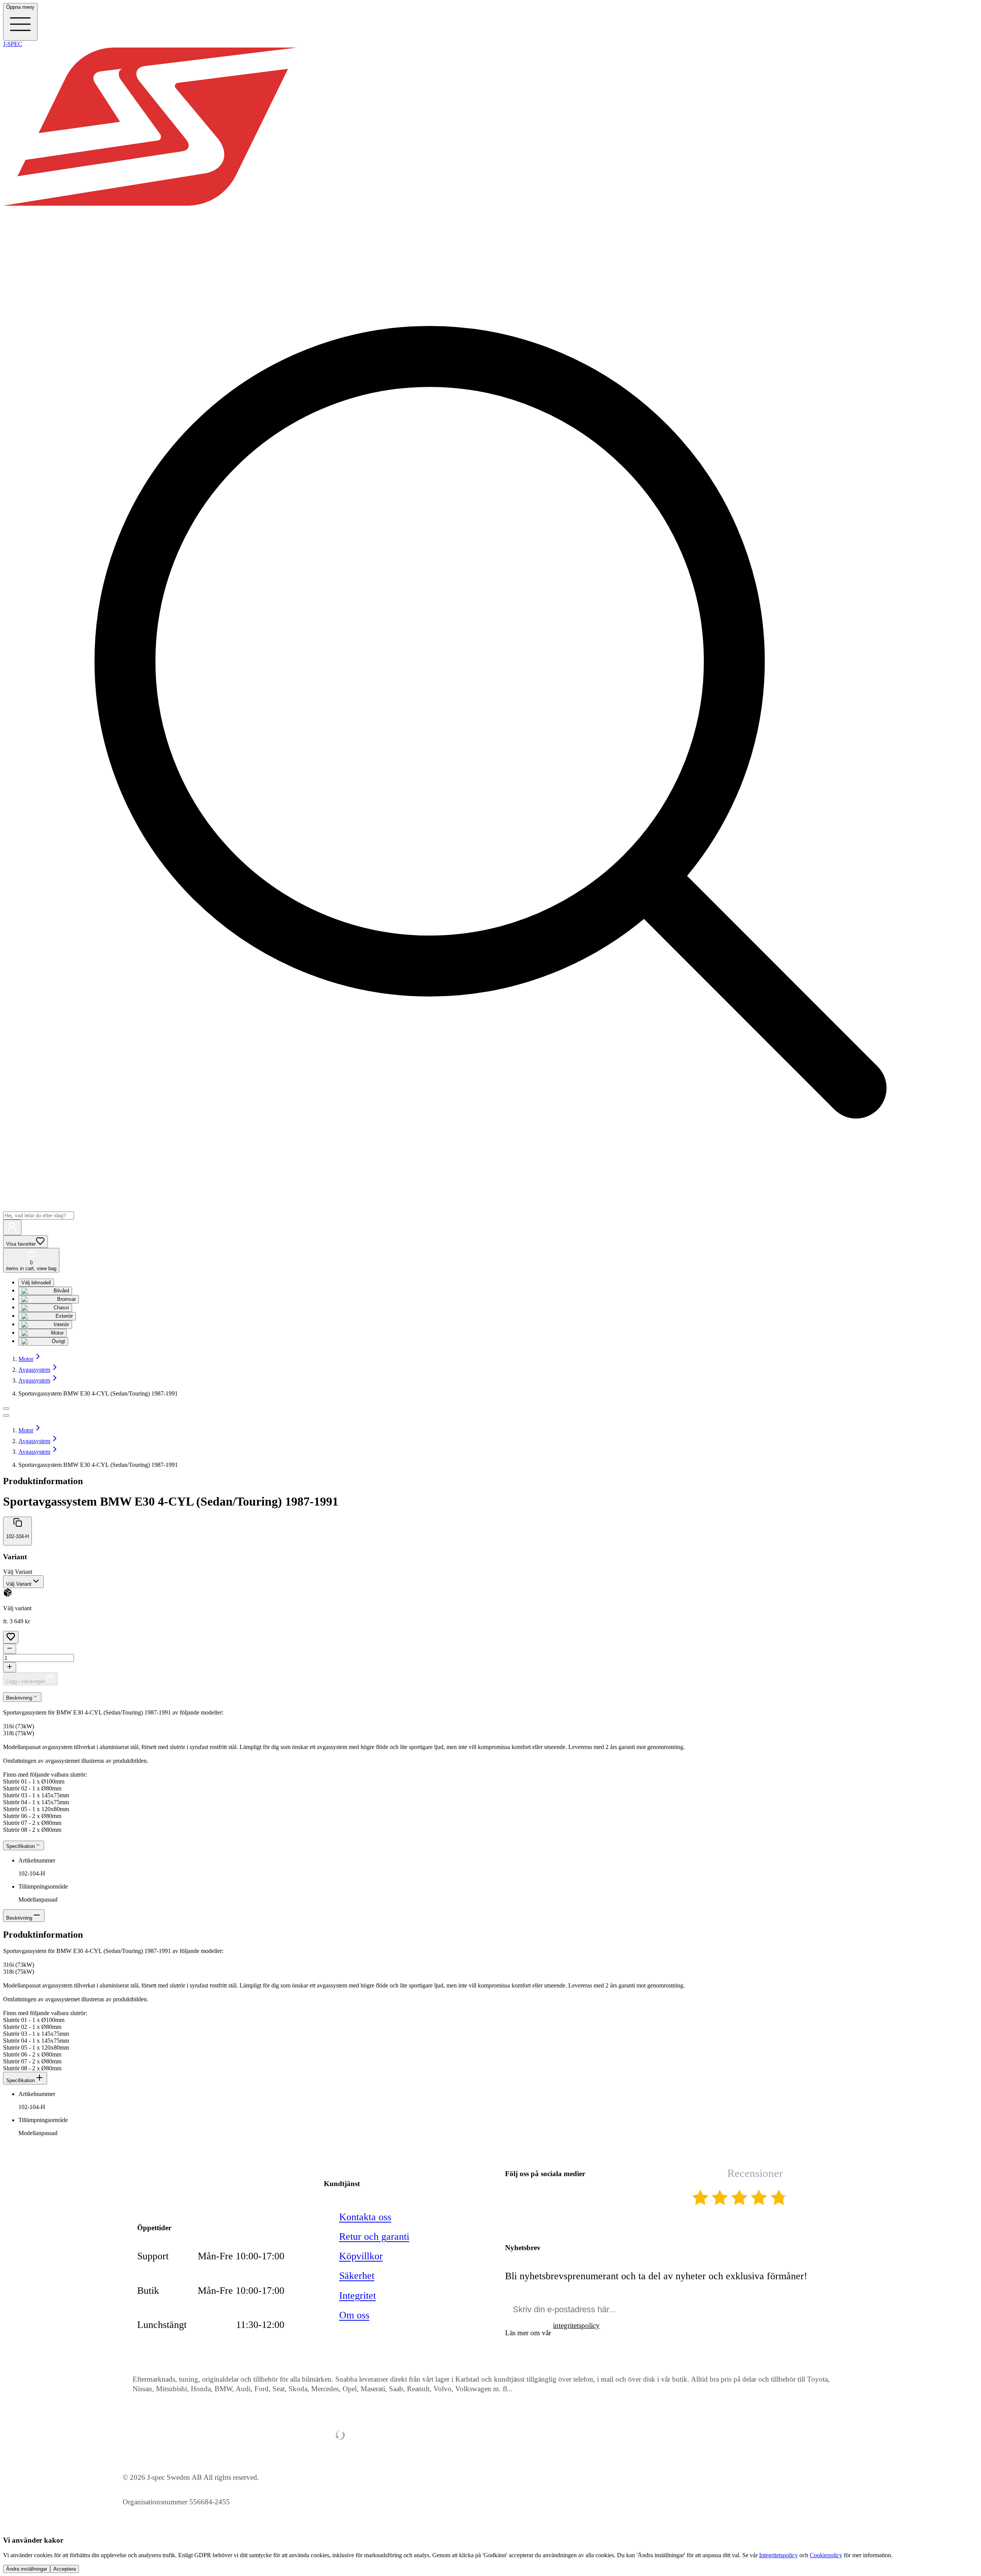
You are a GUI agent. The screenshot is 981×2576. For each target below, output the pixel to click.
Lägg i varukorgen (26, 1681)
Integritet (358, 2296)
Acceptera (65, 2569)
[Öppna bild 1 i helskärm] (6, 1409)
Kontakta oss (365, 2217)
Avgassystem (34, 1370)
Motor (26, 1359)
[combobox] (23, 1582)
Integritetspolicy (778, 2555)
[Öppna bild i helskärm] (6, 1415)
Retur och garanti (374, 2237)
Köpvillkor (361, 2256)
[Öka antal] (10, 1667)
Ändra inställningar (27, 2569)
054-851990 (179, 2193)
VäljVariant (18, 1572)
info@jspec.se (183, 2176)
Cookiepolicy (826, 2555)
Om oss (354, 2315)
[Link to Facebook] (538, 2199)
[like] (11, 1637)
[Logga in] (12, 1227)
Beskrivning (19, 1918)
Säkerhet (357, 2276)
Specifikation (21, 2080)
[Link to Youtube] (513, 2199)
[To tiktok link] (588, 2199)
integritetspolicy (576, 2325)
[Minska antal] (10, 1649)
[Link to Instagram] (563, 2199)
